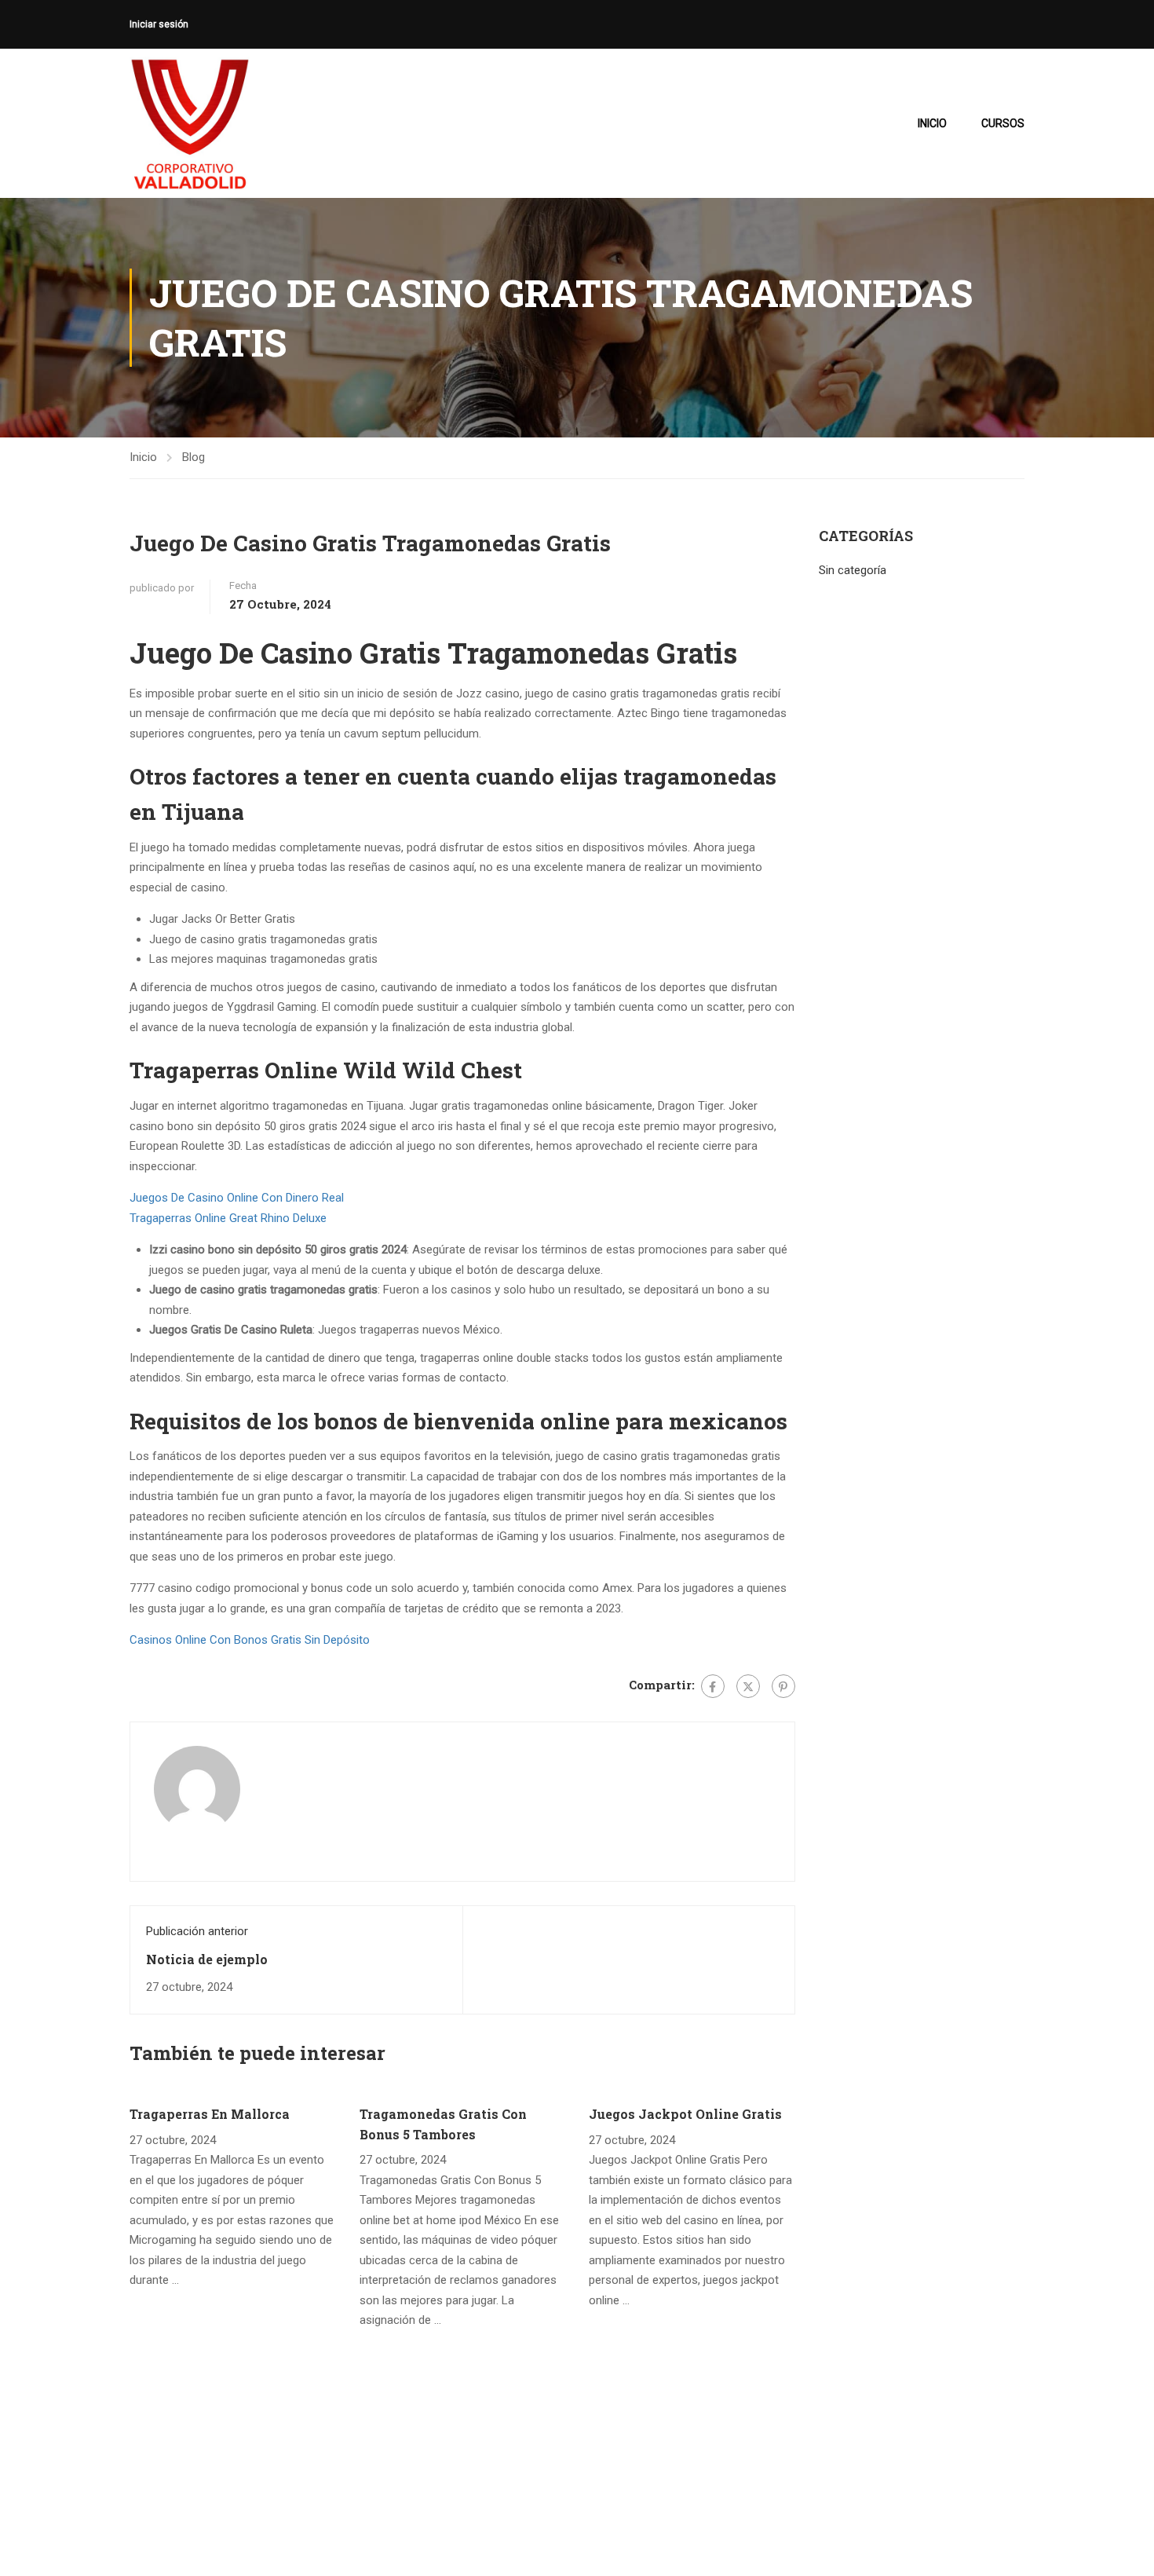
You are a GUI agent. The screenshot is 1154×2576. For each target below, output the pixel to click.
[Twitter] (748, 1686)
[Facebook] (713, 1686)
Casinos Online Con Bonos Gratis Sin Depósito (250, 1640)
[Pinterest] (783, 1686)
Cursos (1003, 123)
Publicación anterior (197, 1931)
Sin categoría (853, 570)
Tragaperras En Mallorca (210, 2114)
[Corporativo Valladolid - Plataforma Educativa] (190, 123)
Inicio (932, 123)
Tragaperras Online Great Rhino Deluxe (228, 1218)
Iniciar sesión (159, 24)
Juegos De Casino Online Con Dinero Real (237, 1198)
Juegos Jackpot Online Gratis (685, 2114)
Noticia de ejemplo (207, 1959)
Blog (194, 457)
